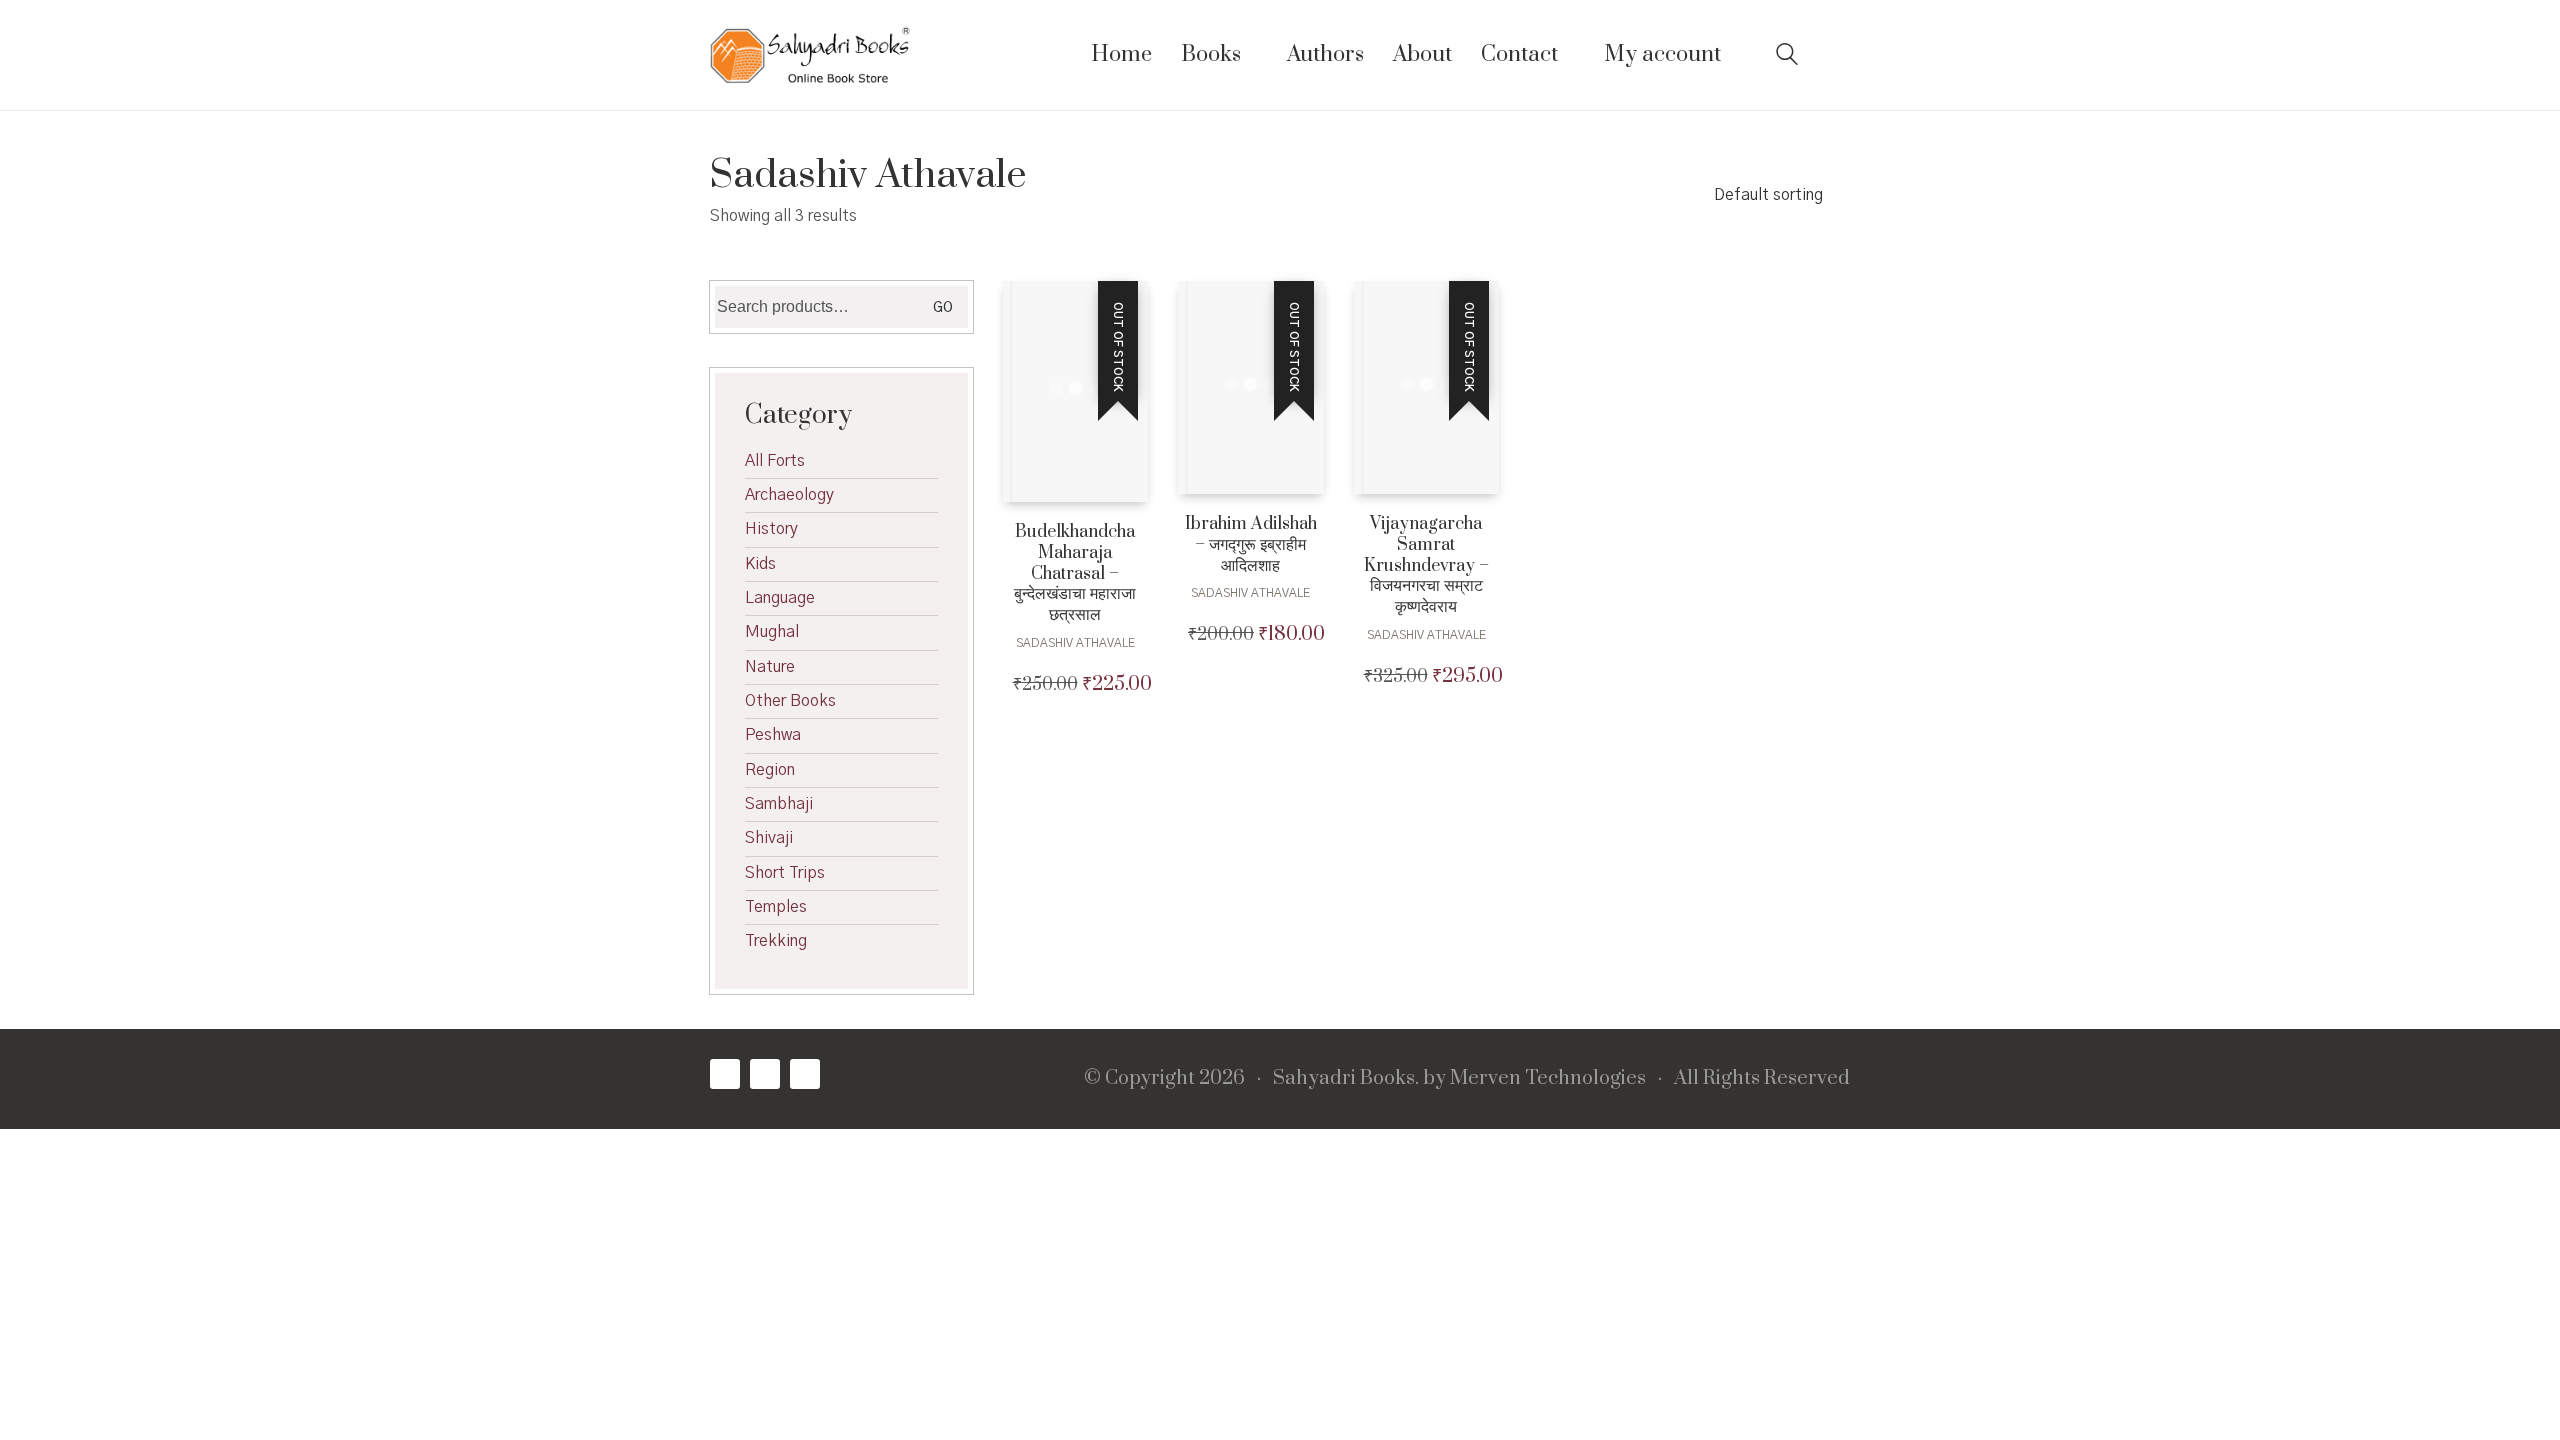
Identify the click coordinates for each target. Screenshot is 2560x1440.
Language (780, 598)
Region (770, 770)
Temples (776, 907)
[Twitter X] (765, 1074)
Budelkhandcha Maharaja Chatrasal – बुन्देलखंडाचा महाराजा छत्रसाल (1075, 574)
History (771, 529)
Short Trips (785, 873)
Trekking (776, 941)
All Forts (775, 461)
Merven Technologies (1548, 1079)
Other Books (790, 701)
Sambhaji (779, 804)
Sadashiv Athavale (1075, 643)
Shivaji (769, 838)
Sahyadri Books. (1346, 1079)
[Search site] (1787, 57)
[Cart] (1839, 55)
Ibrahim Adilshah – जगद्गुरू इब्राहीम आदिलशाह (1251, 545)
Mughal (772, 632)
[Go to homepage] (810, 55)
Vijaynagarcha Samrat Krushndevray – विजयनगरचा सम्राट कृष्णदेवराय (1426, 566)
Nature (770, 667)
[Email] (805, 1074)
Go (943, 308)
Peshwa (773, 735)
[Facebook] (725, 1074)
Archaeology (789, 495)
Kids (760, 564)
